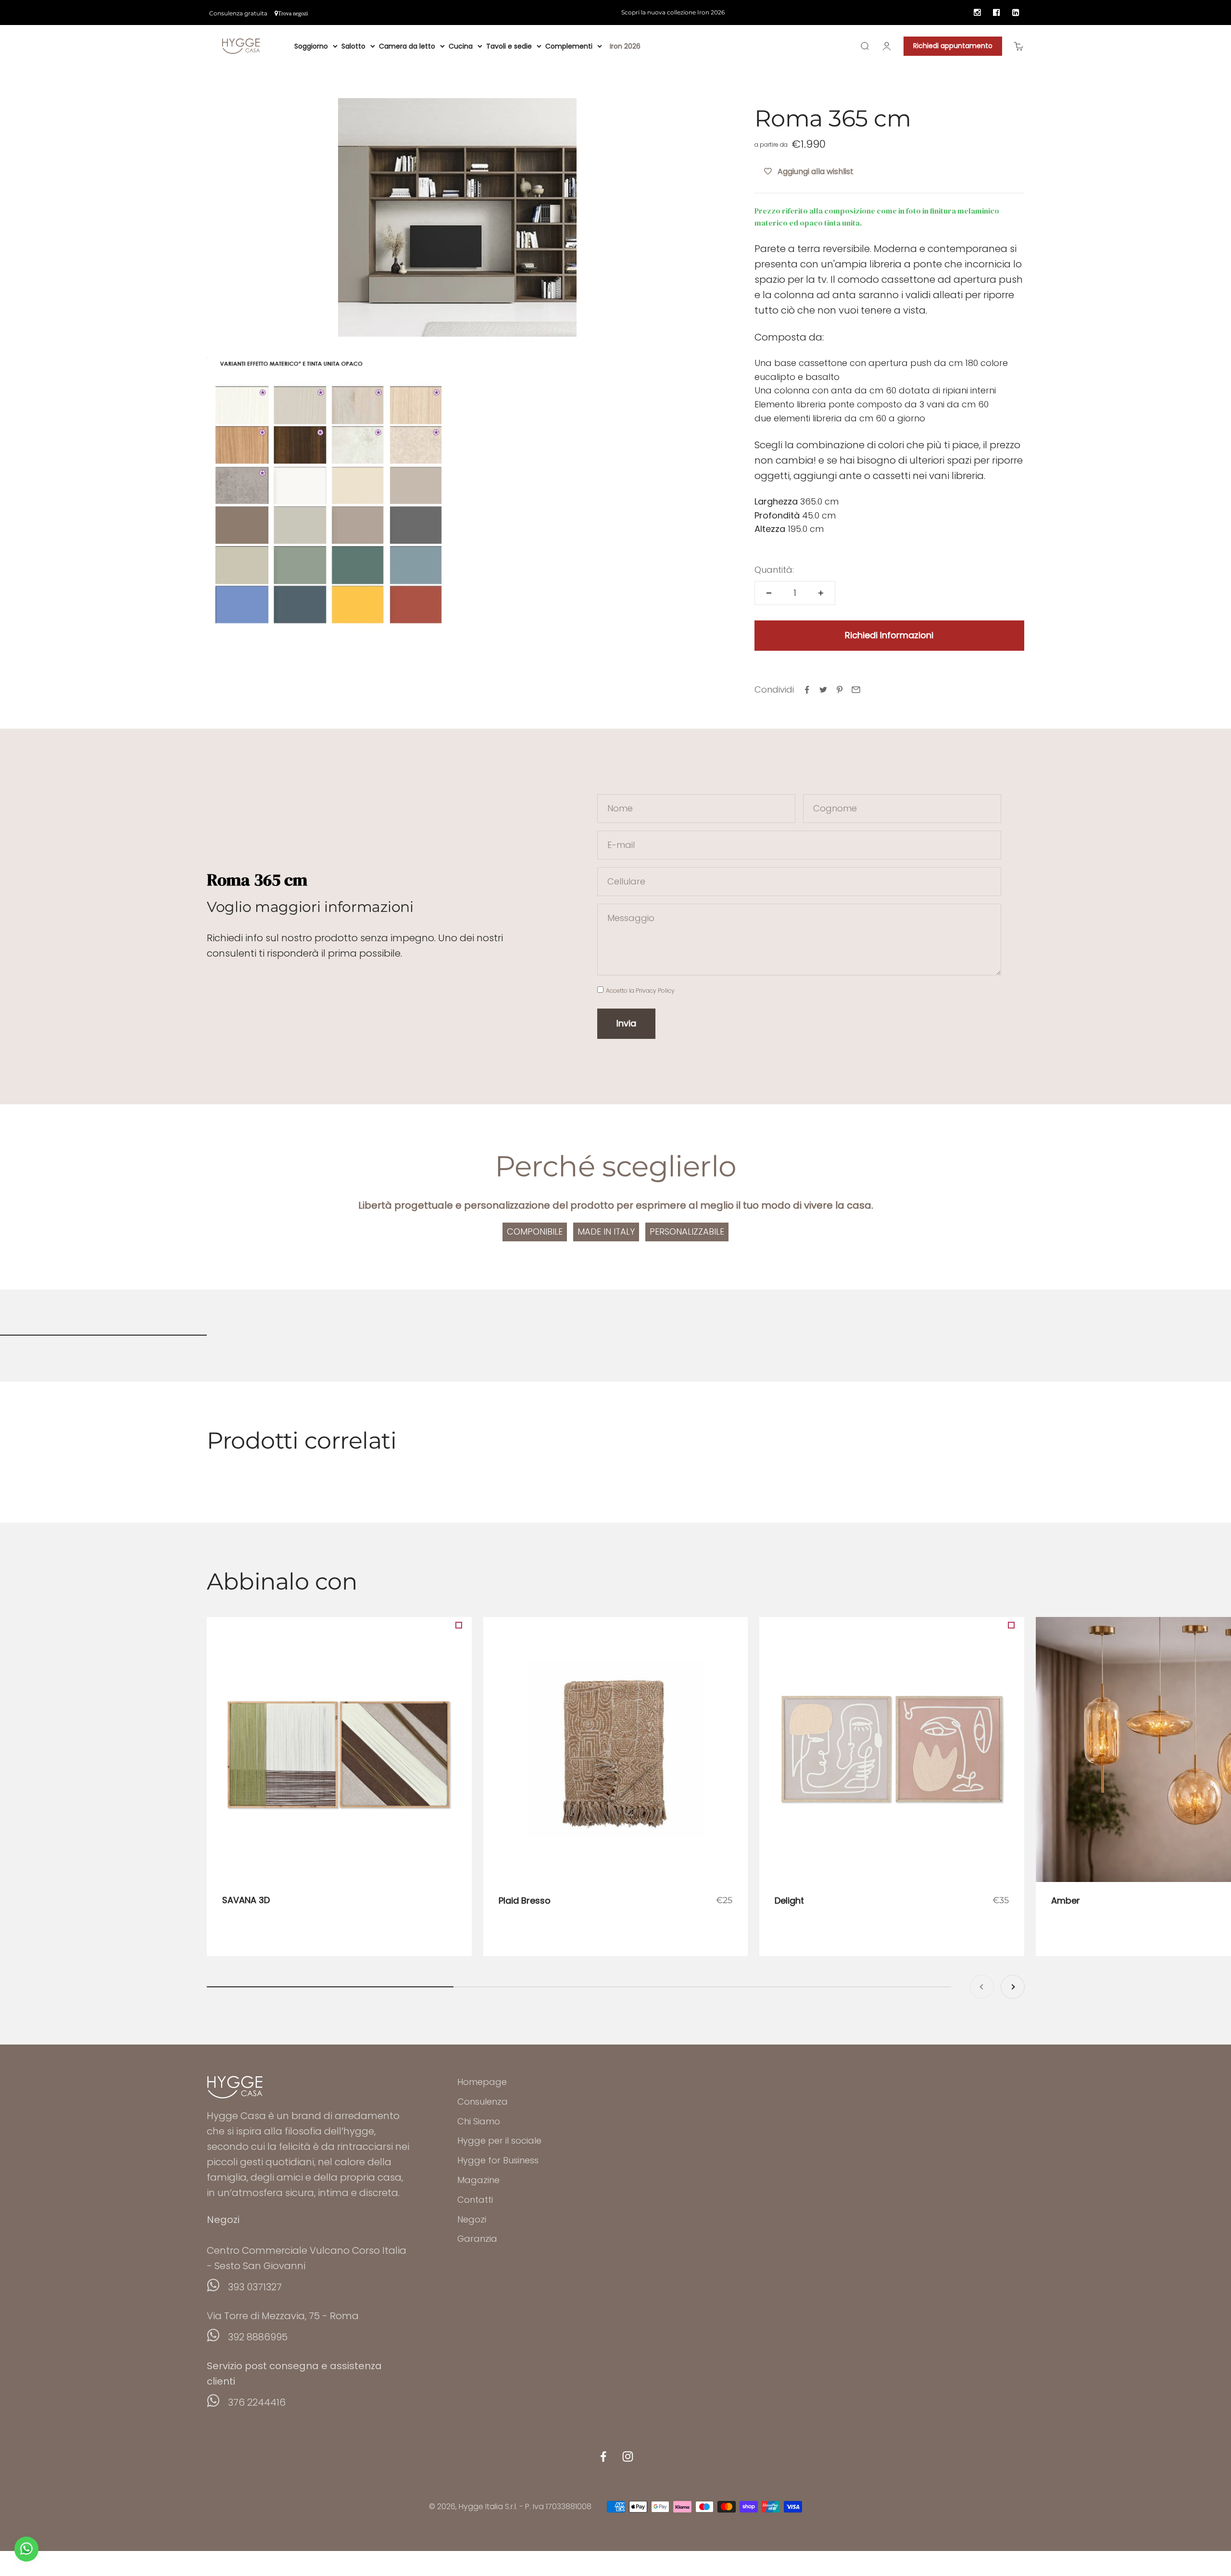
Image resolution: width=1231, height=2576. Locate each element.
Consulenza (483, 2102)
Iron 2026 (625, 46)
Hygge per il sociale (499, 2140)
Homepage (482, 2082)
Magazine (478, 2180)
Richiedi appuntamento (953, 46)
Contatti (475, 2200)
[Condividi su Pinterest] (840, 690)
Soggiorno (311, 46)
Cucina (461, 46)
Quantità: (774, 570)
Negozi (472, 2219)
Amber (1066, 1900)
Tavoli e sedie (509, 46)
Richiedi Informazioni (889, 635)
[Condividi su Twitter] (823, 690)
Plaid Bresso (525, 1900)
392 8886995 (258, 2337)
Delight (789, 1900)
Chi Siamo (479, 2121)
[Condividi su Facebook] (807, 690)
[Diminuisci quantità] (769, 593)
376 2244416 (257, 2402)
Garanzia (477, 2239)
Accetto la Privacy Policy (640, 991)
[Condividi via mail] (856, 690)
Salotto (353, 46)
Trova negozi (293, 13)
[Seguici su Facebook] (603, 2456)
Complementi (569, 46)
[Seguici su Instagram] (628, 2456)
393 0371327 (255, 2287)
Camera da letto (407, 46)
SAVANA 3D (246, 1900)
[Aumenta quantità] (821, 593)
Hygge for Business (498, 2160)
